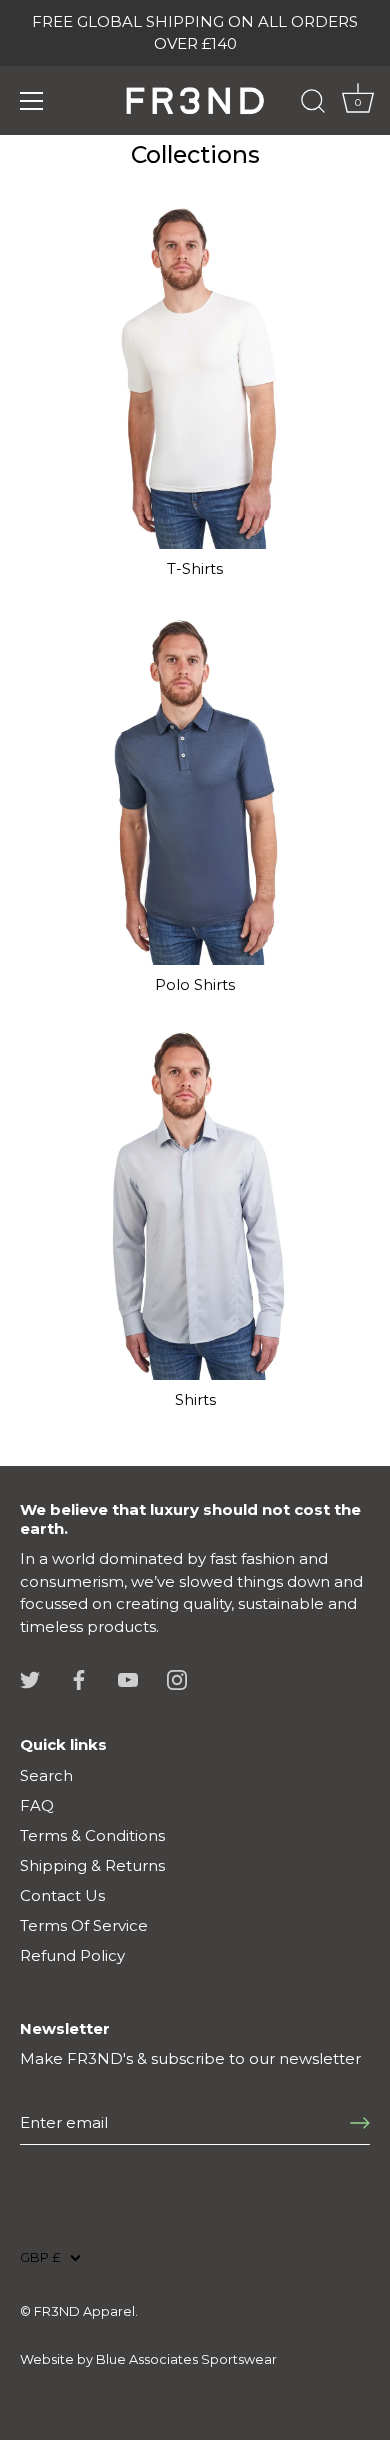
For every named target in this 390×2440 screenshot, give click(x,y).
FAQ (37, 1805)
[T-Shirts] (195, 374)
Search (46, 1775)
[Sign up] (360, 2123)
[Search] (313, 104)
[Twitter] (30, 1678)
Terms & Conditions (92, 1835)
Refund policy (72, 1955)
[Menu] (32, 101)
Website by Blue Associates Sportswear (148, 2359)
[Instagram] (177, 1678)
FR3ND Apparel (84, 2311)
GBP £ (40, 2257)
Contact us (62, 1895)
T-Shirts (195, 568)
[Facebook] (79, 1678)
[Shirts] (195, 1205)
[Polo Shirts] (195, 790)
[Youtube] (128, 1678)
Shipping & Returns (92, 1865)
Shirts (195, 1399)
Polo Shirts (195, 984)
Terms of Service (84, 1925)
